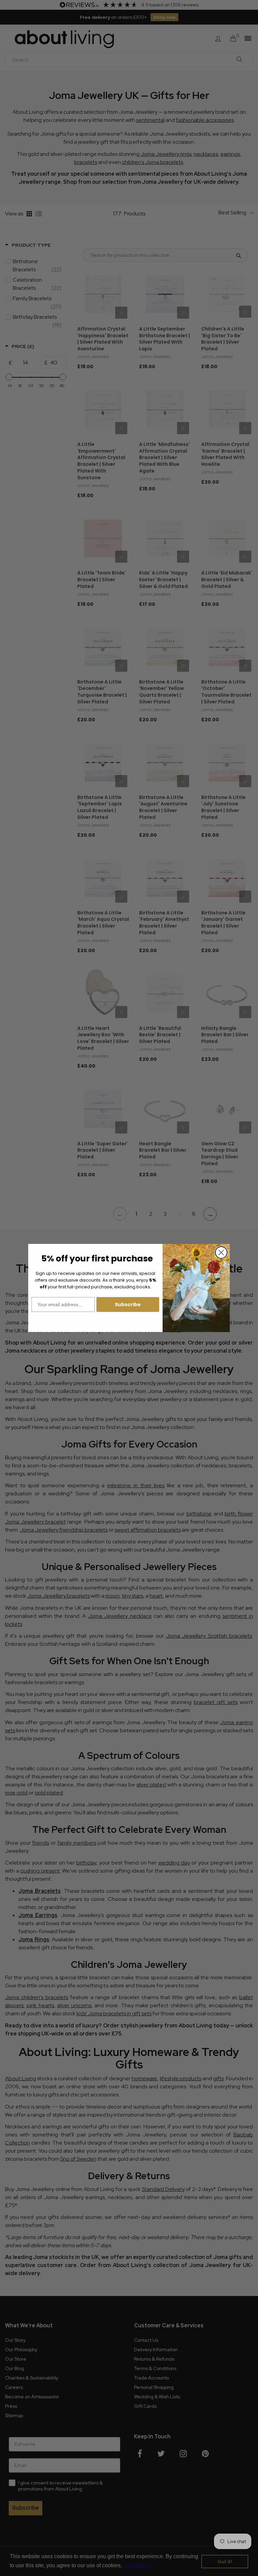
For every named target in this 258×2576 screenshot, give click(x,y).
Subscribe (128, 1304)
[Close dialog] (221, 1252)
